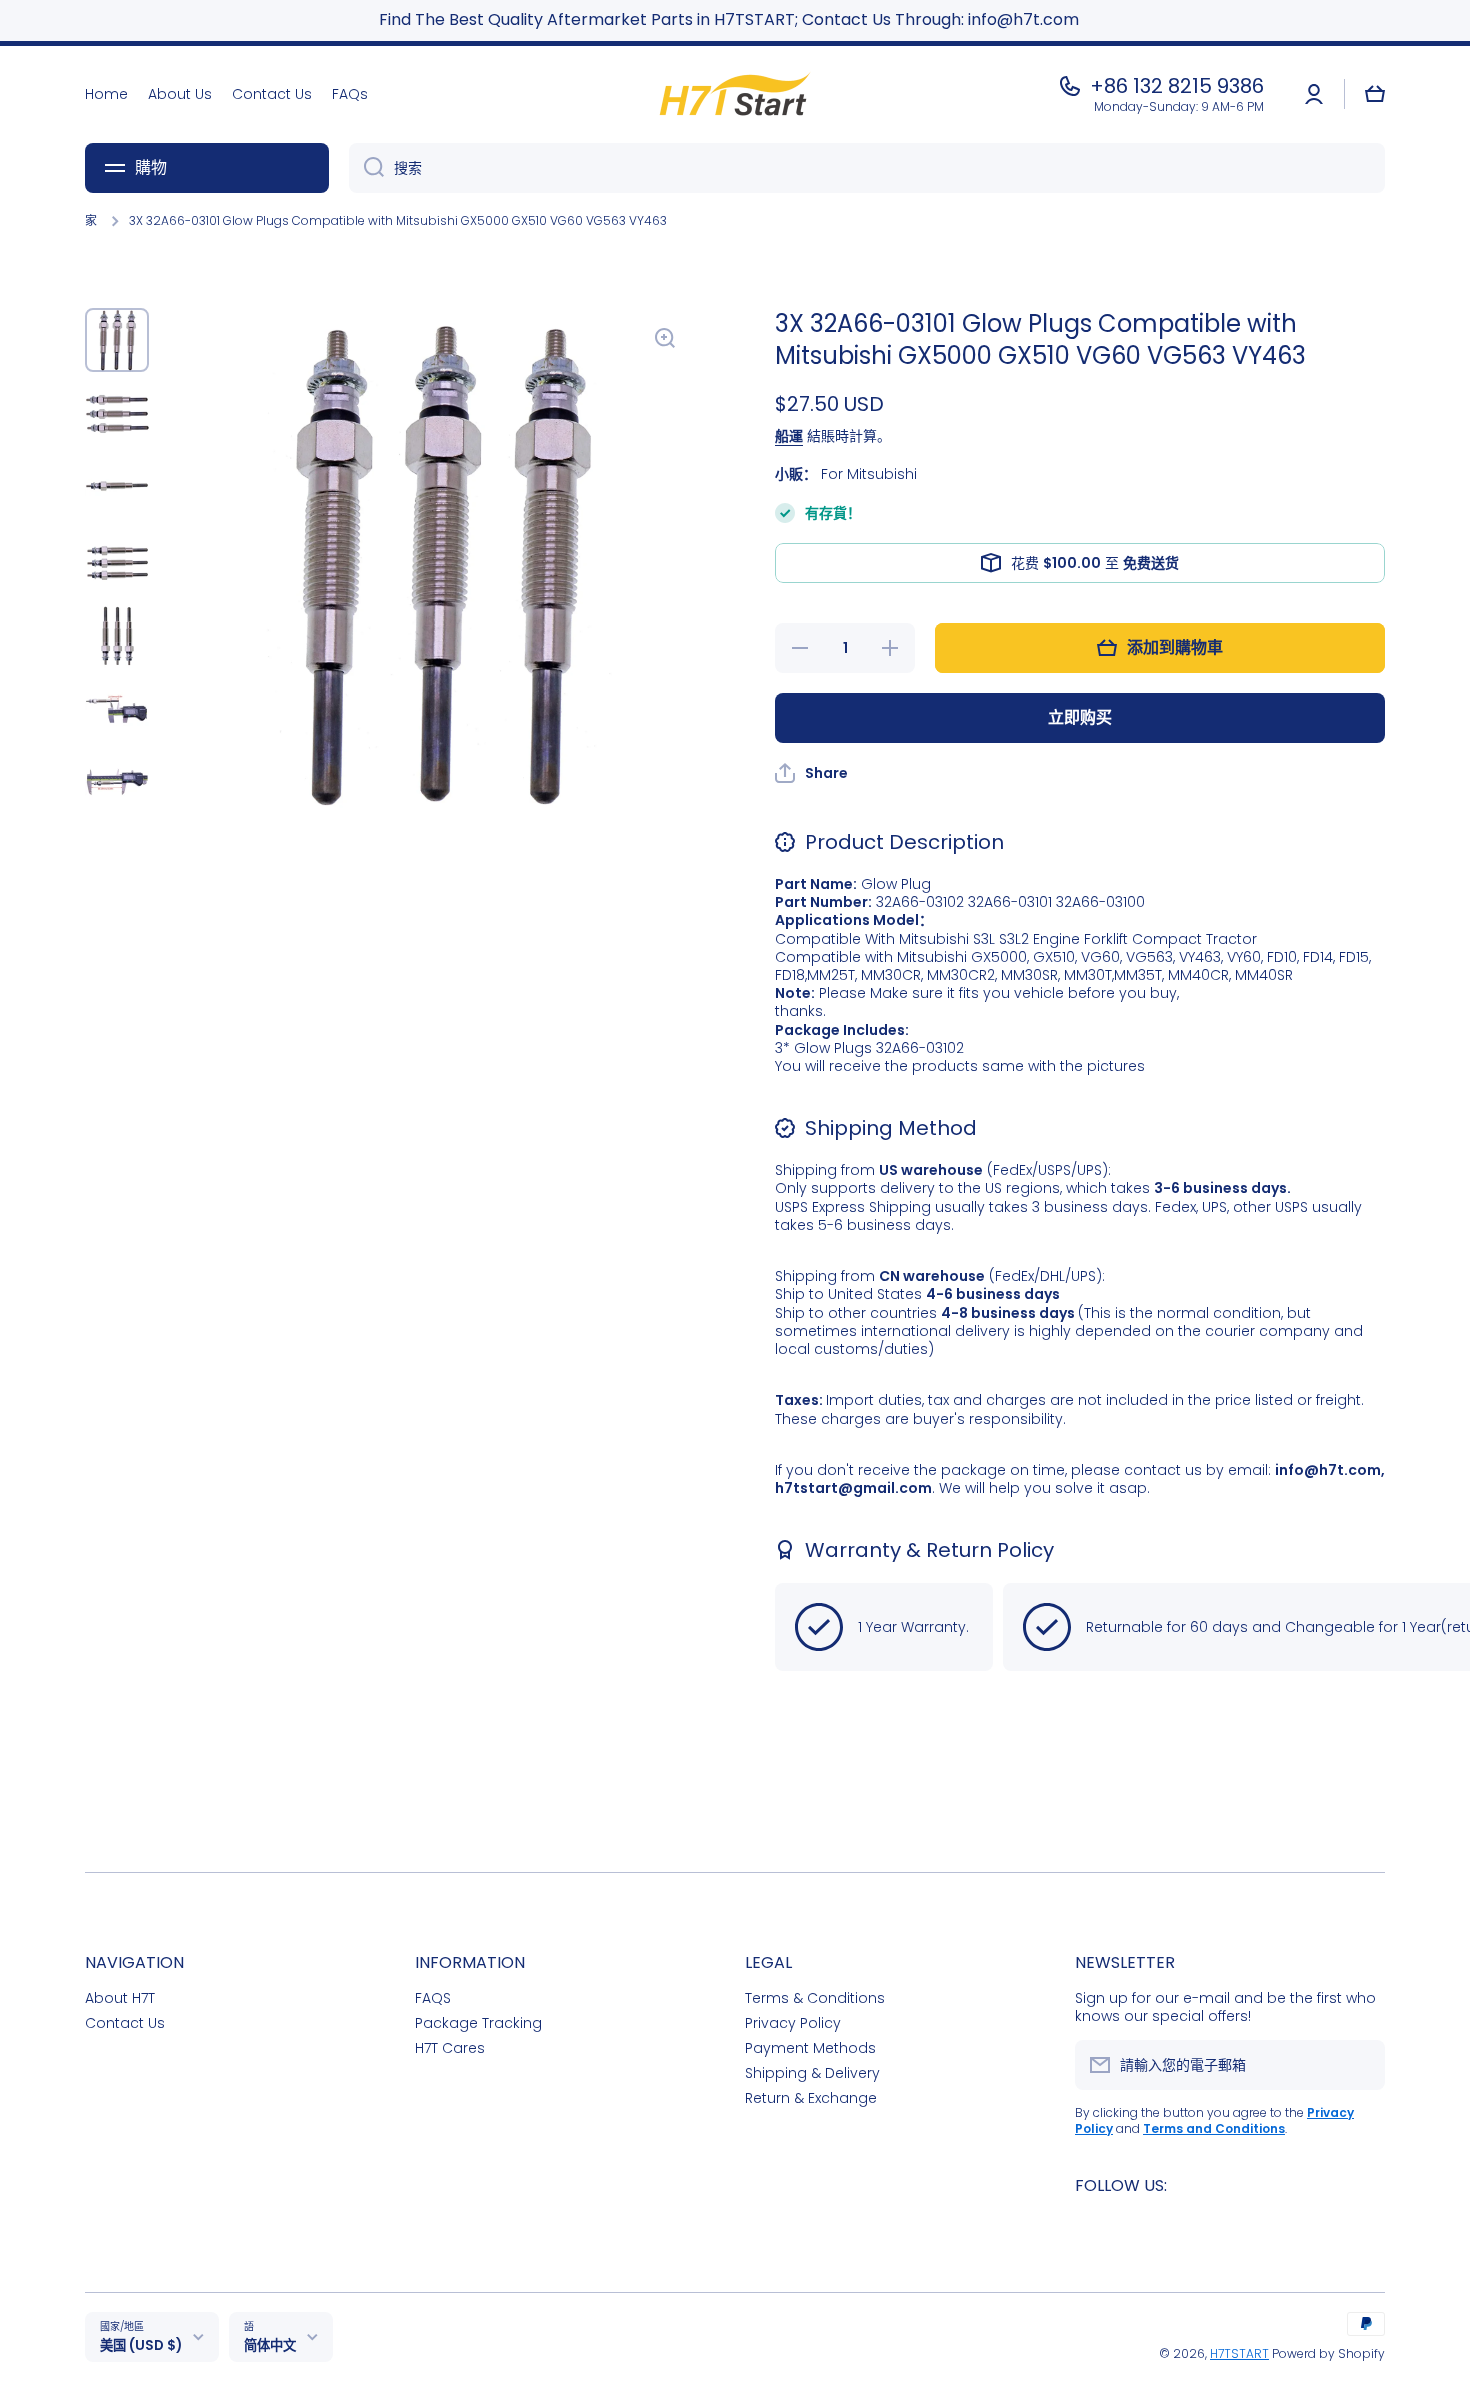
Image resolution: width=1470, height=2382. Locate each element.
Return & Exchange (811, 2097)
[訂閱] (1360, 2065)
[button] (1375, 94)
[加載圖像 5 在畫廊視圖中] (117, 636)
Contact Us (125, 2022)
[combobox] (867, 168)
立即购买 (1080, 717)
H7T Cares (450, 2047)
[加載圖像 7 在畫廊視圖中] (117, 784)
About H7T (120, 1997)
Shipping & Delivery (812, 2072)
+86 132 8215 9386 (1177, 86)
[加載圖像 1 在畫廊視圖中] (117, 340)
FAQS (433, 1997)
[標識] (735, 94)
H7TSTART (1239, 2353)
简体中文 (270, 2345)
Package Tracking (478, 2022)
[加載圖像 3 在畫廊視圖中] (117, 488)
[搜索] (366, 168)
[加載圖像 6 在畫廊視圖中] (117, 710)
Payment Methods (810, 2047)
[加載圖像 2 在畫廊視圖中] (117, 414)
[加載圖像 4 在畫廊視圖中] (117, 562)
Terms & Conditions (815, 1997)
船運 (789, 436)
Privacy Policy (793, 2022)
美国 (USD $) (141, 2345)
